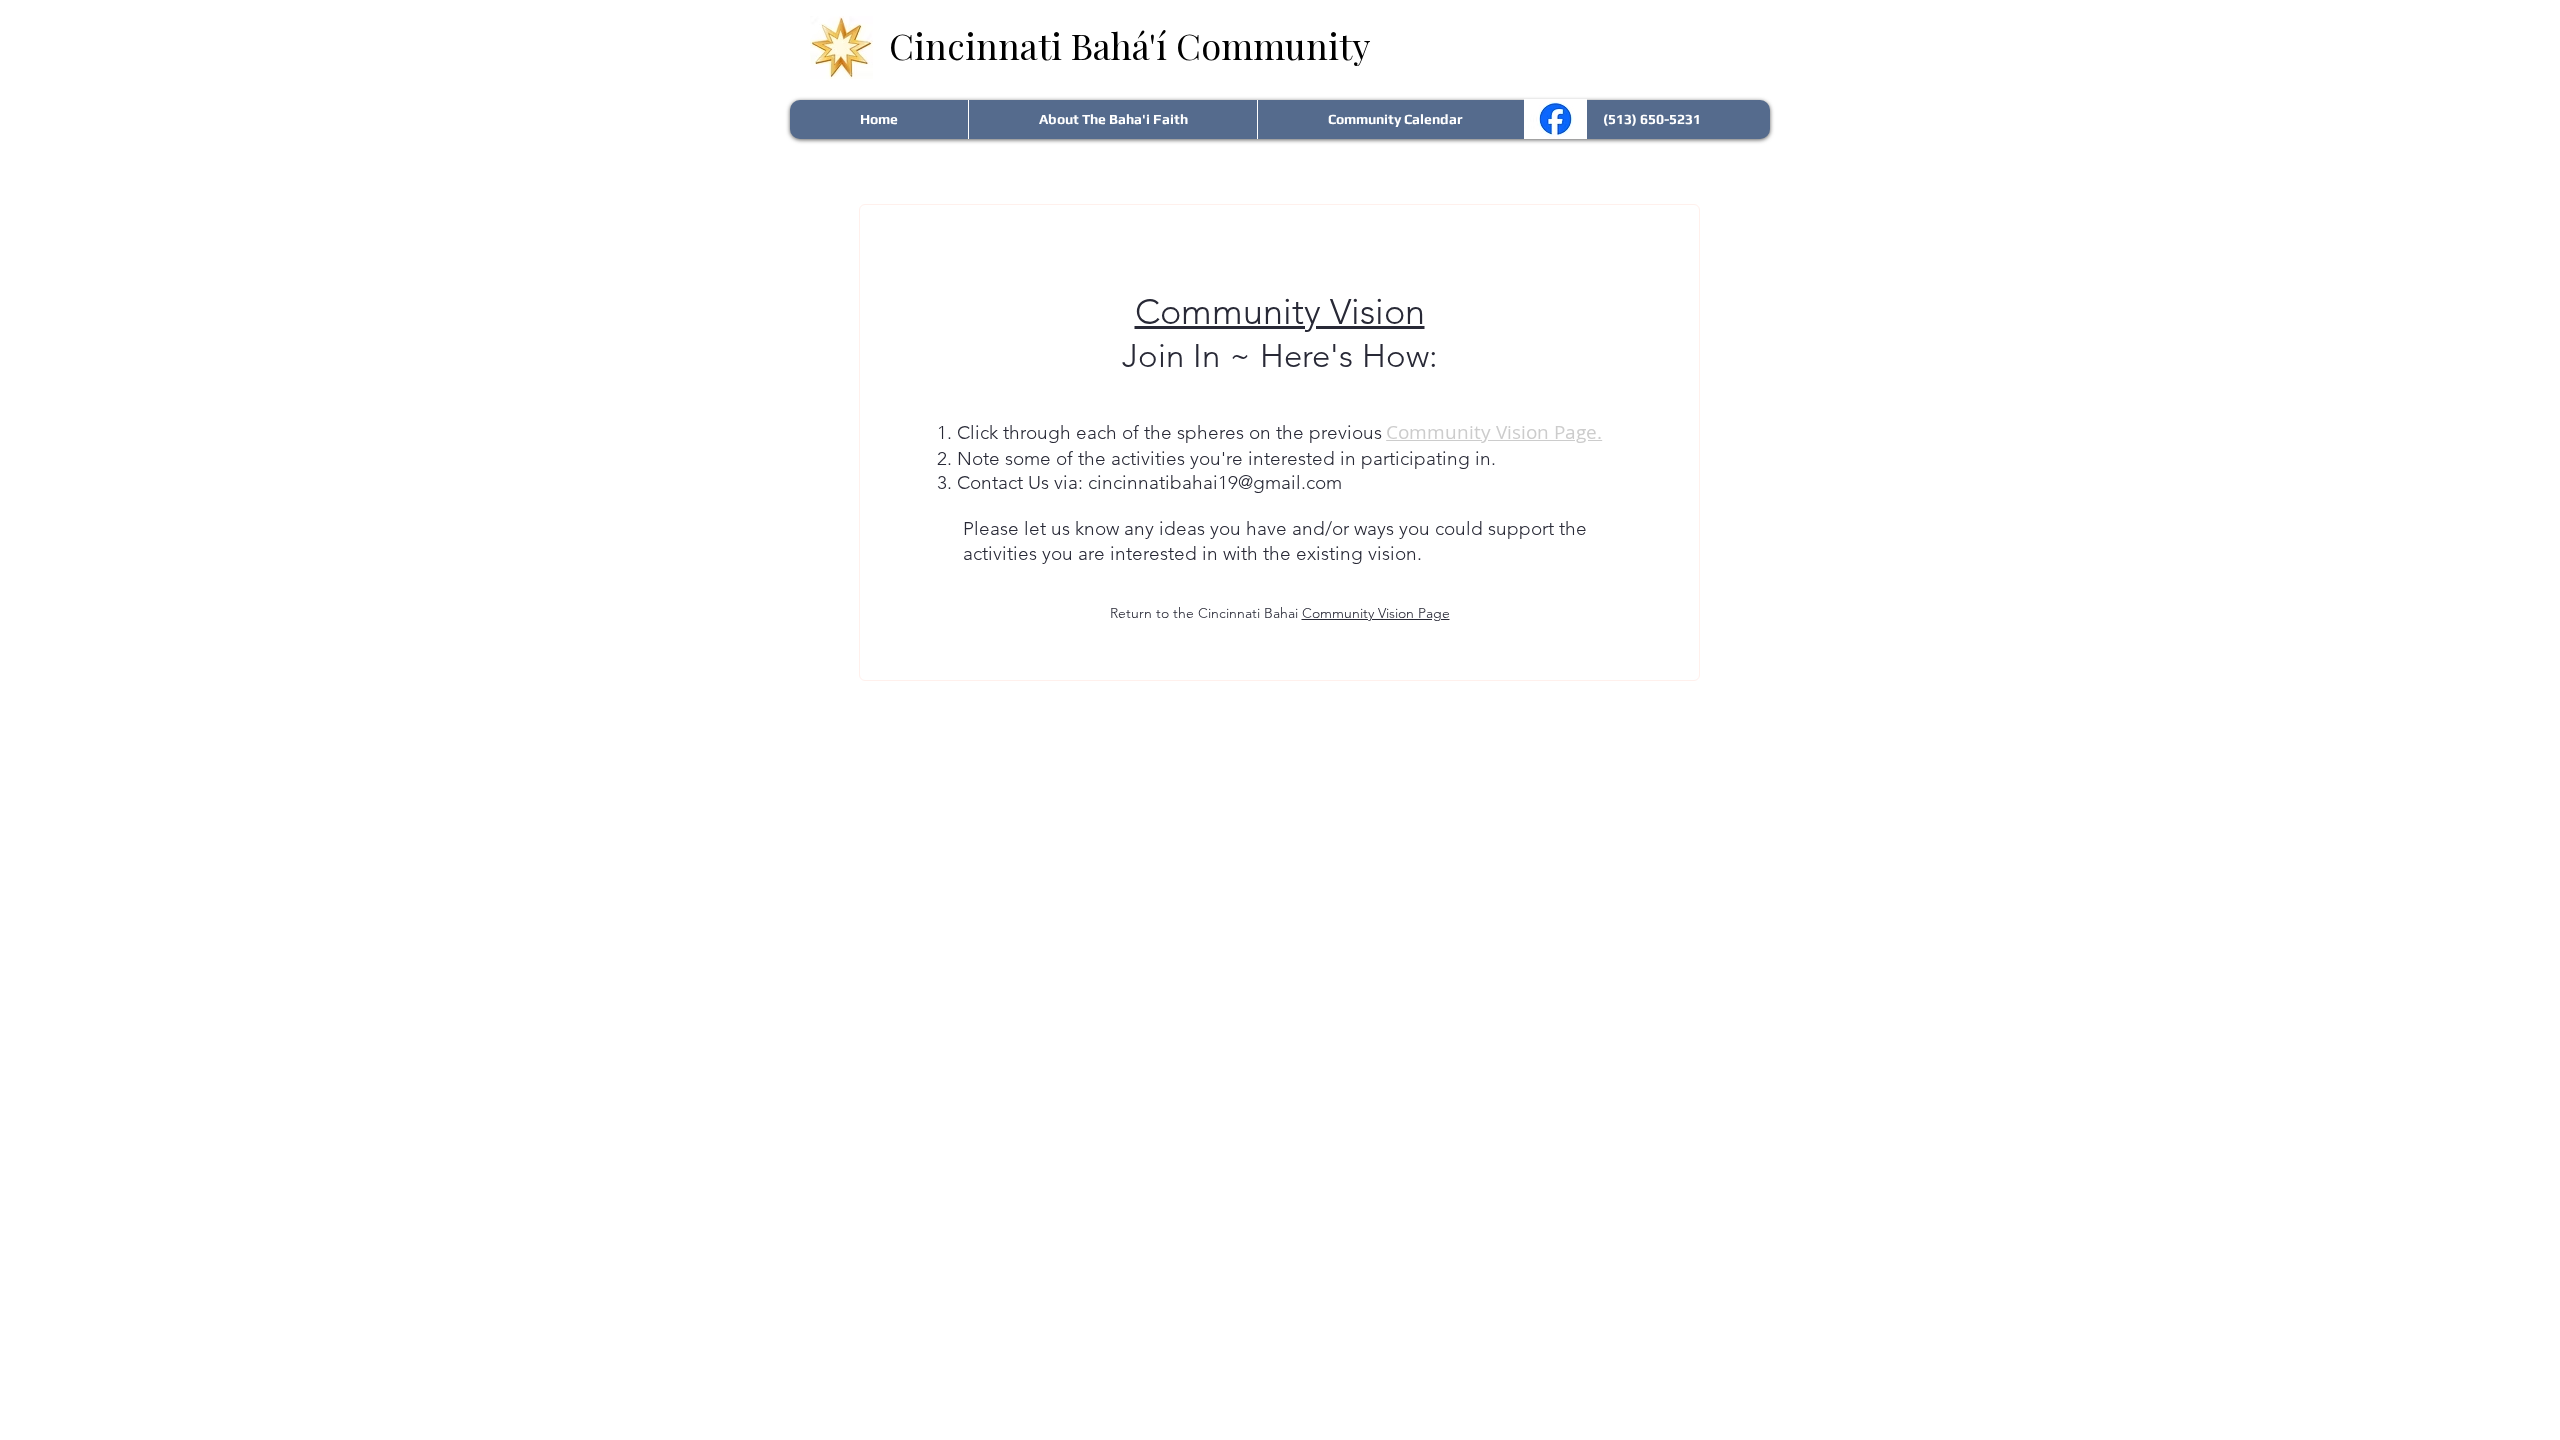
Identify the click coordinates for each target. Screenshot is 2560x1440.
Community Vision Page (1376, 613)
